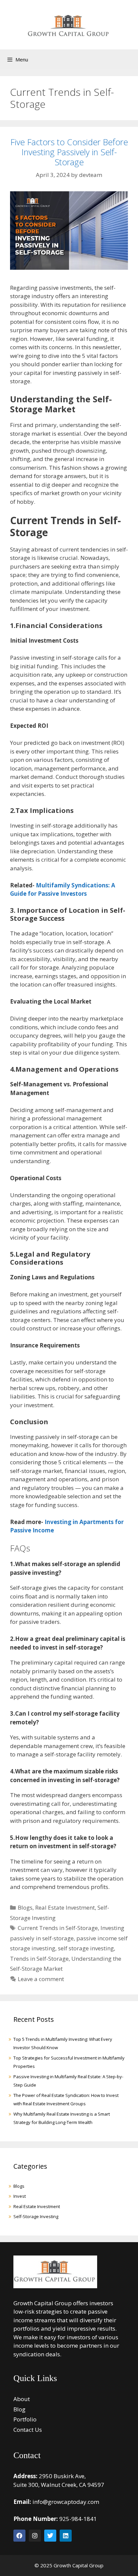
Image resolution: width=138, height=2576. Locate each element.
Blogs (25, 1907)
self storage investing (86, 1948)
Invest (20, 2196)
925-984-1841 (78, 2519)
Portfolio (25, 2419)
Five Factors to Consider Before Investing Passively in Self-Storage (69, 152)
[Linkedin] (66, 2536)
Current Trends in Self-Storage (58, 1928)
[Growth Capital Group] (69, 23)
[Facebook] (19, 2536)
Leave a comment (41, 1979)
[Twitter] (50, 2536)
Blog (19, 2409)
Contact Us (28, 2430)
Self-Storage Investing (36, 2216)
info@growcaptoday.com (66, 2502)
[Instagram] (35, 2536)
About (22, 2399)
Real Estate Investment (65, 1907)
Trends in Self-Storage (39, 1959)
